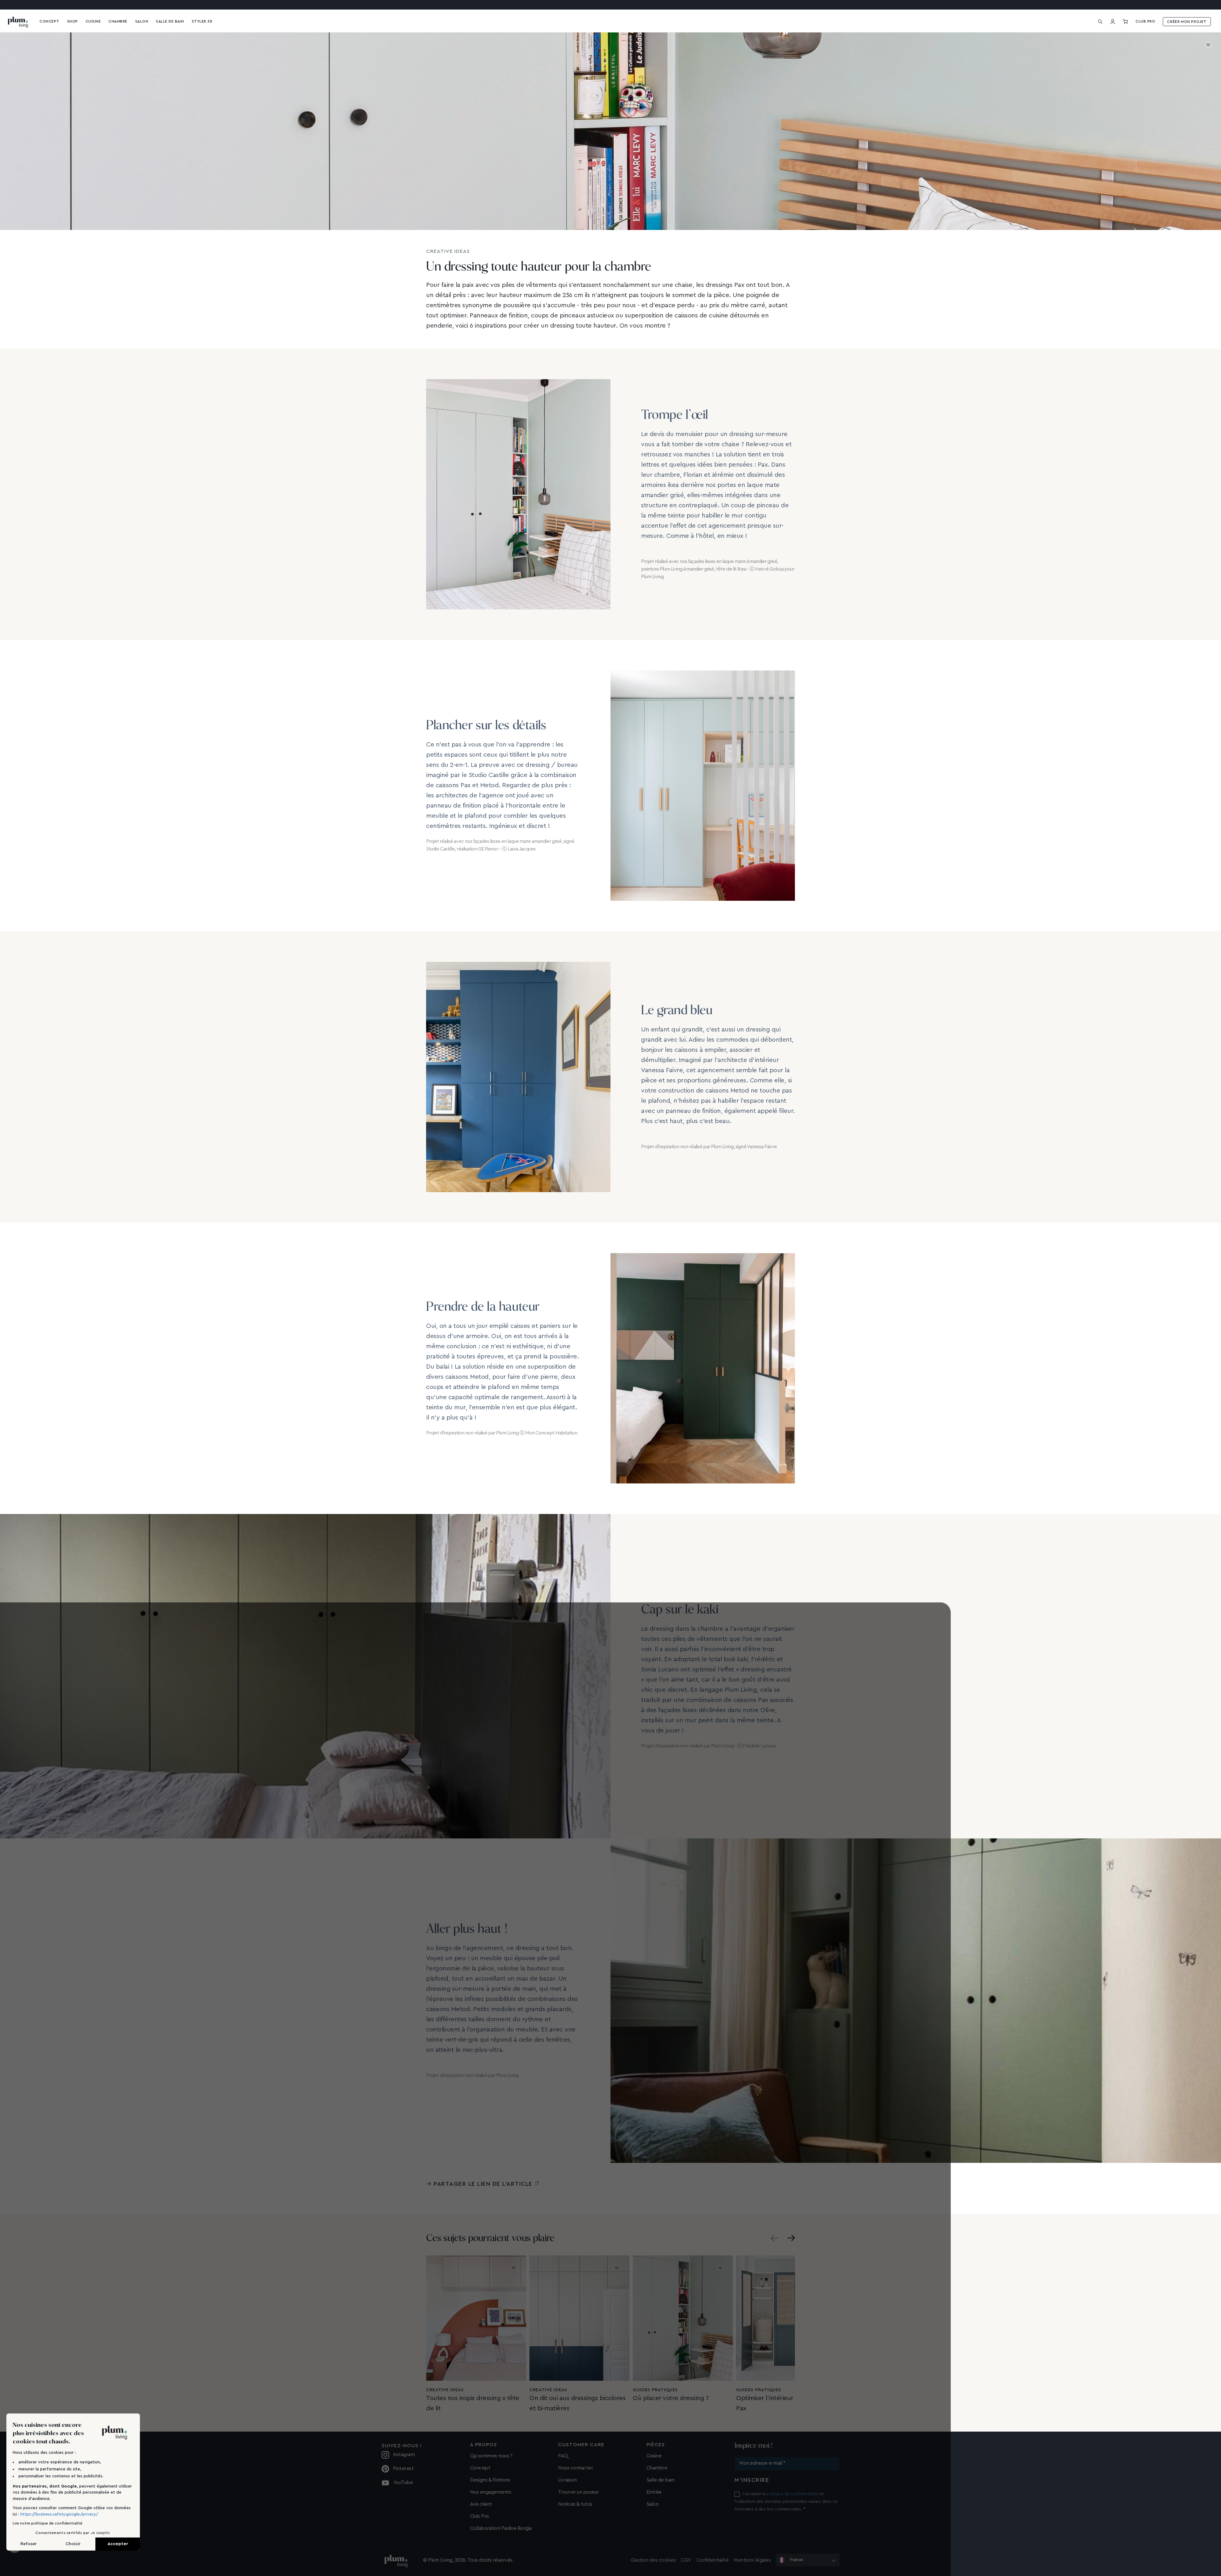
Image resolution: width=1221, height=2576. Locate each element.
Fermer (559, 1317)
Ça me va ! (662, 1317)
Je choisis (610, 1317)
